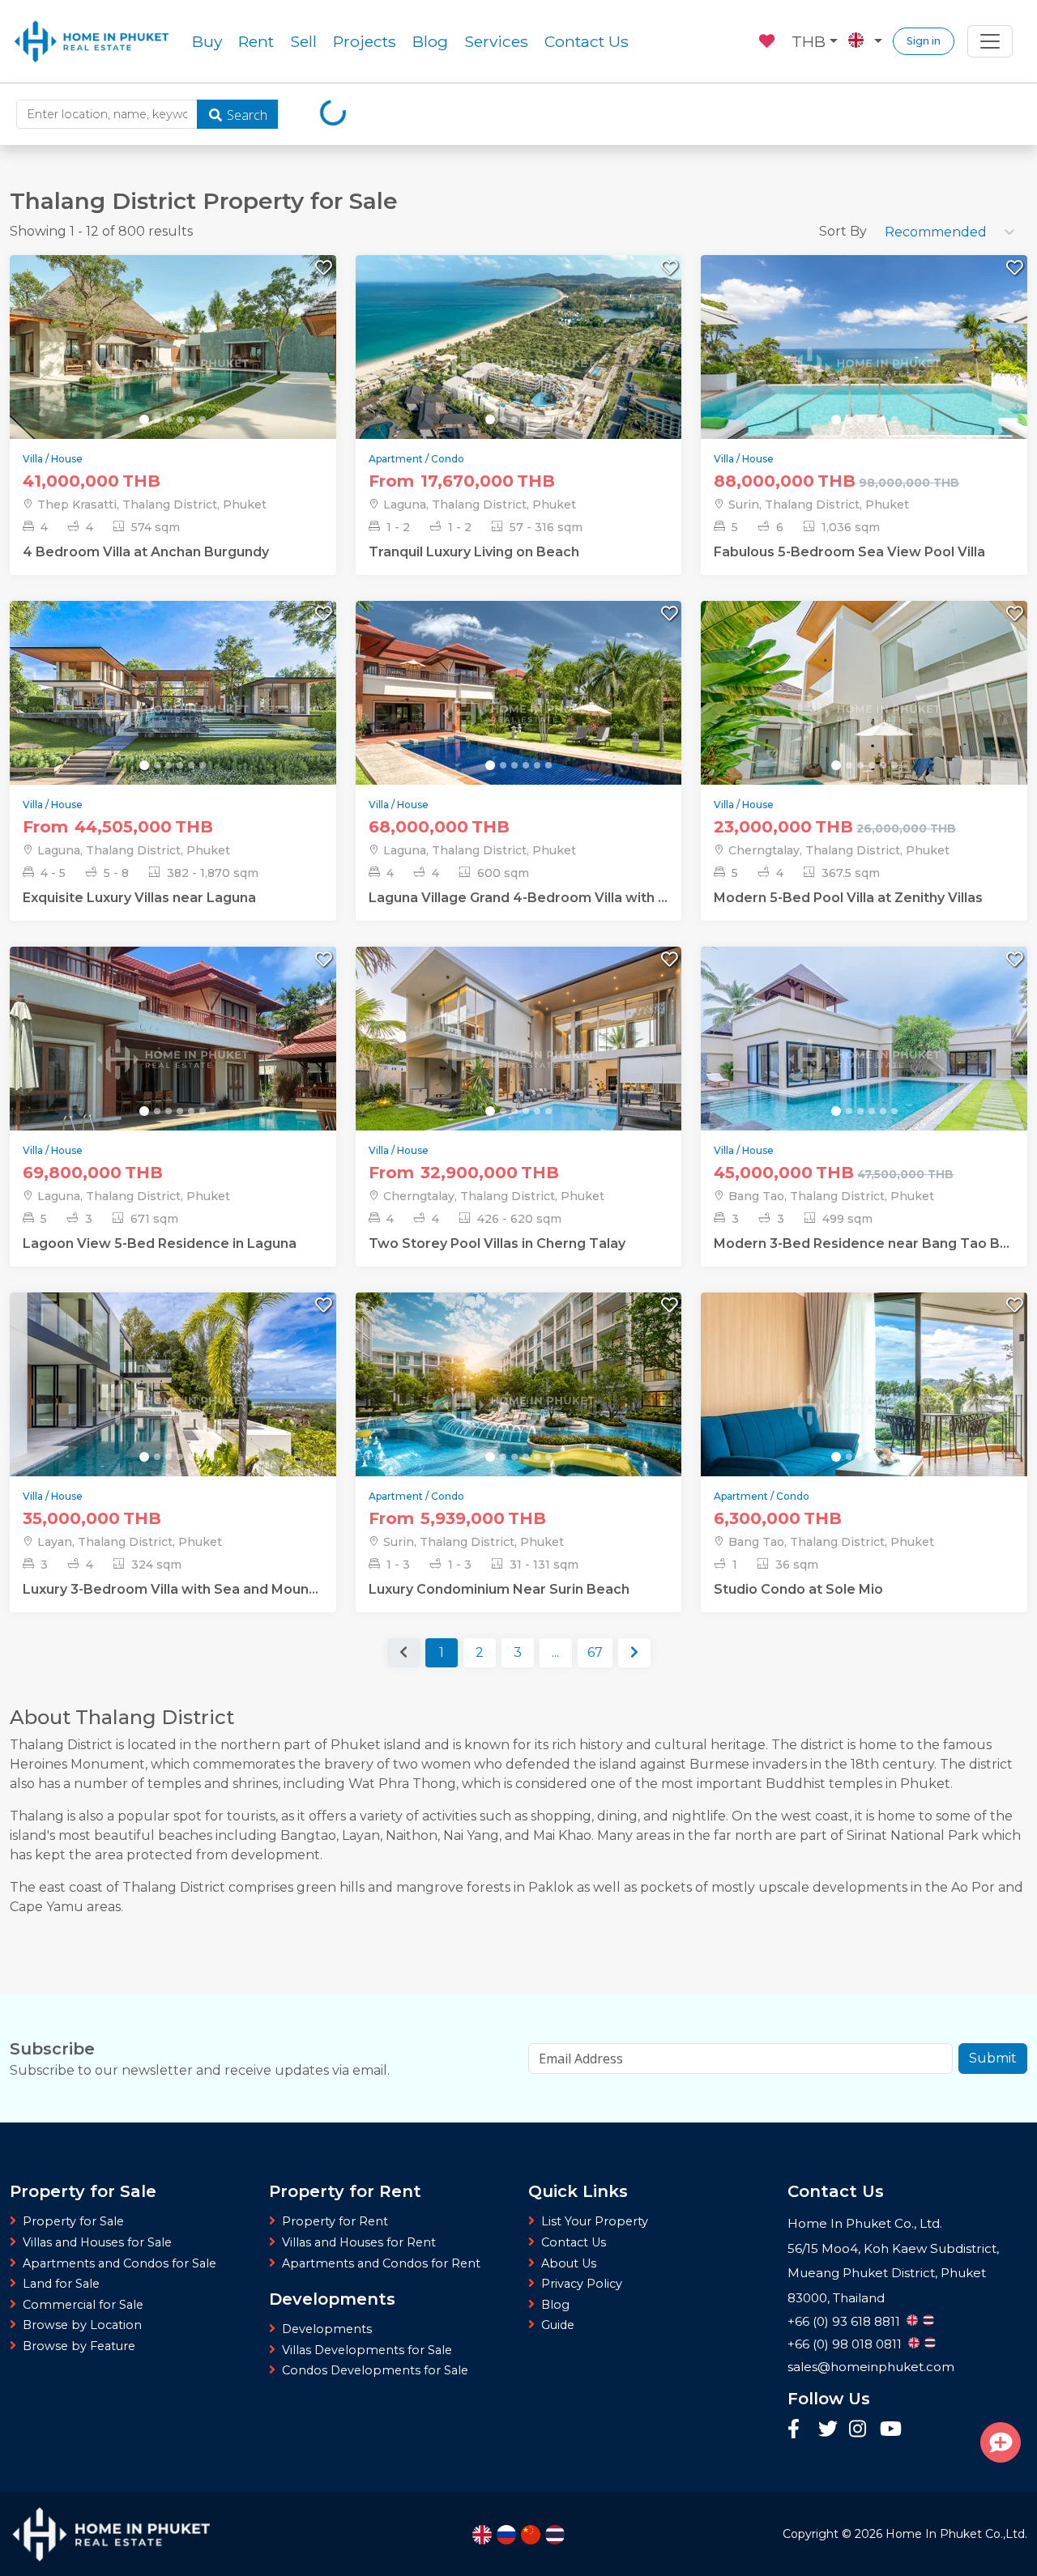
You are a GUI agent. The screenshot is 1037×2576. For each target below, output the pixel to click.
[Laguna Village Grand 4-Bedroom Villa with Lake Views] (519, 711)
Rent (256, 41)
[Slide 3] (169, 419)
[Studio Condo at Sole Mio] (864, 1402)
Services (496, 41)
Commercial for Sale (83, 2305)
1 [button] (442, 1652)
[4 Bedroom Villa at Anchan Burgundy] (173, 366)
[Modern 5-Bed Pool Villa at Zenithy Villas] (864, 711)
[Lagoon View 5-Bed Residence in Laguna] (173, 1057)
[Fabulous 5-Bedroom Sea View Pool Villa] (864, 366)
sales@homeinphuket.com (871, 2367)
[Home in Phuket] (92, 41)
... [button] (555, 1652)
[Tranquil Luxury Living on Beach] (519, 366)
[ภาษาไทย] (555, 2535)
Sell (303, 41)
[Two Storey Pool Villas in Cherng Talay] (519, 1057)
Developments (327, 2329)
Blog (430, 41)
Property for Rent (335, 2221)
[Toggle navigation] (990, 41)
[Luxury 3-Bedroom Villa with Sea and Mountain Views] (173, 1402)
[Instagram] (860, 2430)
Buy (207, 41)
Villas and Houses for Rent (359, 2242)
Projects (365, 41)
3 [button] (518, 1652)
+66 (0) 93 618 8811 (844, 2321)
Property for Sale (73, 2221)
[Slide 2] (157, 419)
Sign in (924, 41)
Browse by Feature (79, 2346)
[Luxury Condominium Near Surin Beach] (519, 1402)
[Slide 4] (180, 419)
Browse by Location (82, 2325)
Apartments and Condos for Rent (381, 2263)
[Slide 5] (191, 419)
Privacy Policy (582, 2284)
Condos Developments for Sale (375, 2370)
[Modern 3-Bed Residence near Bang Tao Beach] (864, 1057)
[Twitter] (830, 2430)
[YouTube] (891, 2431)
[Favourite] (768, 39)
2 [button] (480, 1652)
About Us (569, 2263)
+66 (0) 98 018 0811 (845, 2344)
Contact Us (587, 41)
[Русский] (506, 2535)
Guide (558, 2325)
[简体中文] (531, 2535)
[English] (482, 2535)
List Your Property (595, 2221)
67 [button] (595, 1652)
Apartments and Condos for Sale (119, 2263)
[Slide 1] (144, 419)
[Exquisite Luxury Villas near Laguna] (173, 711)
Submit (993, 2058)
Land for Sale (61, 2284)
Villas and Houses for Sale (97, 2242)
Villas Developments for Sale (367, 2350)
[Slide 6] (203, 419)
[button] (634, 1653)
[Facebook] (799, 2430)
